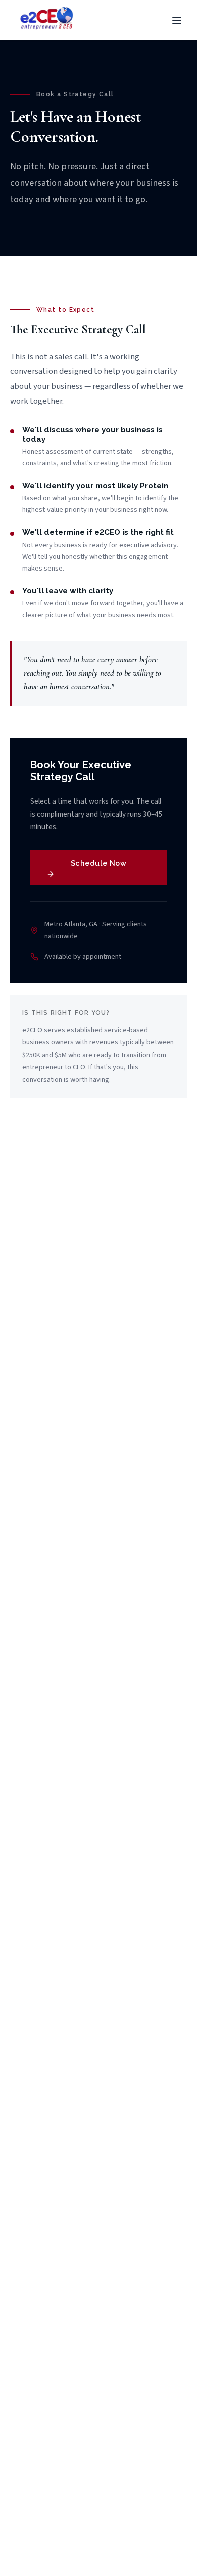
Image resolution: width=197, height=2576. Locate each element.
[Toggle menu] (177, 20)
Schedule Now (99, 863)
